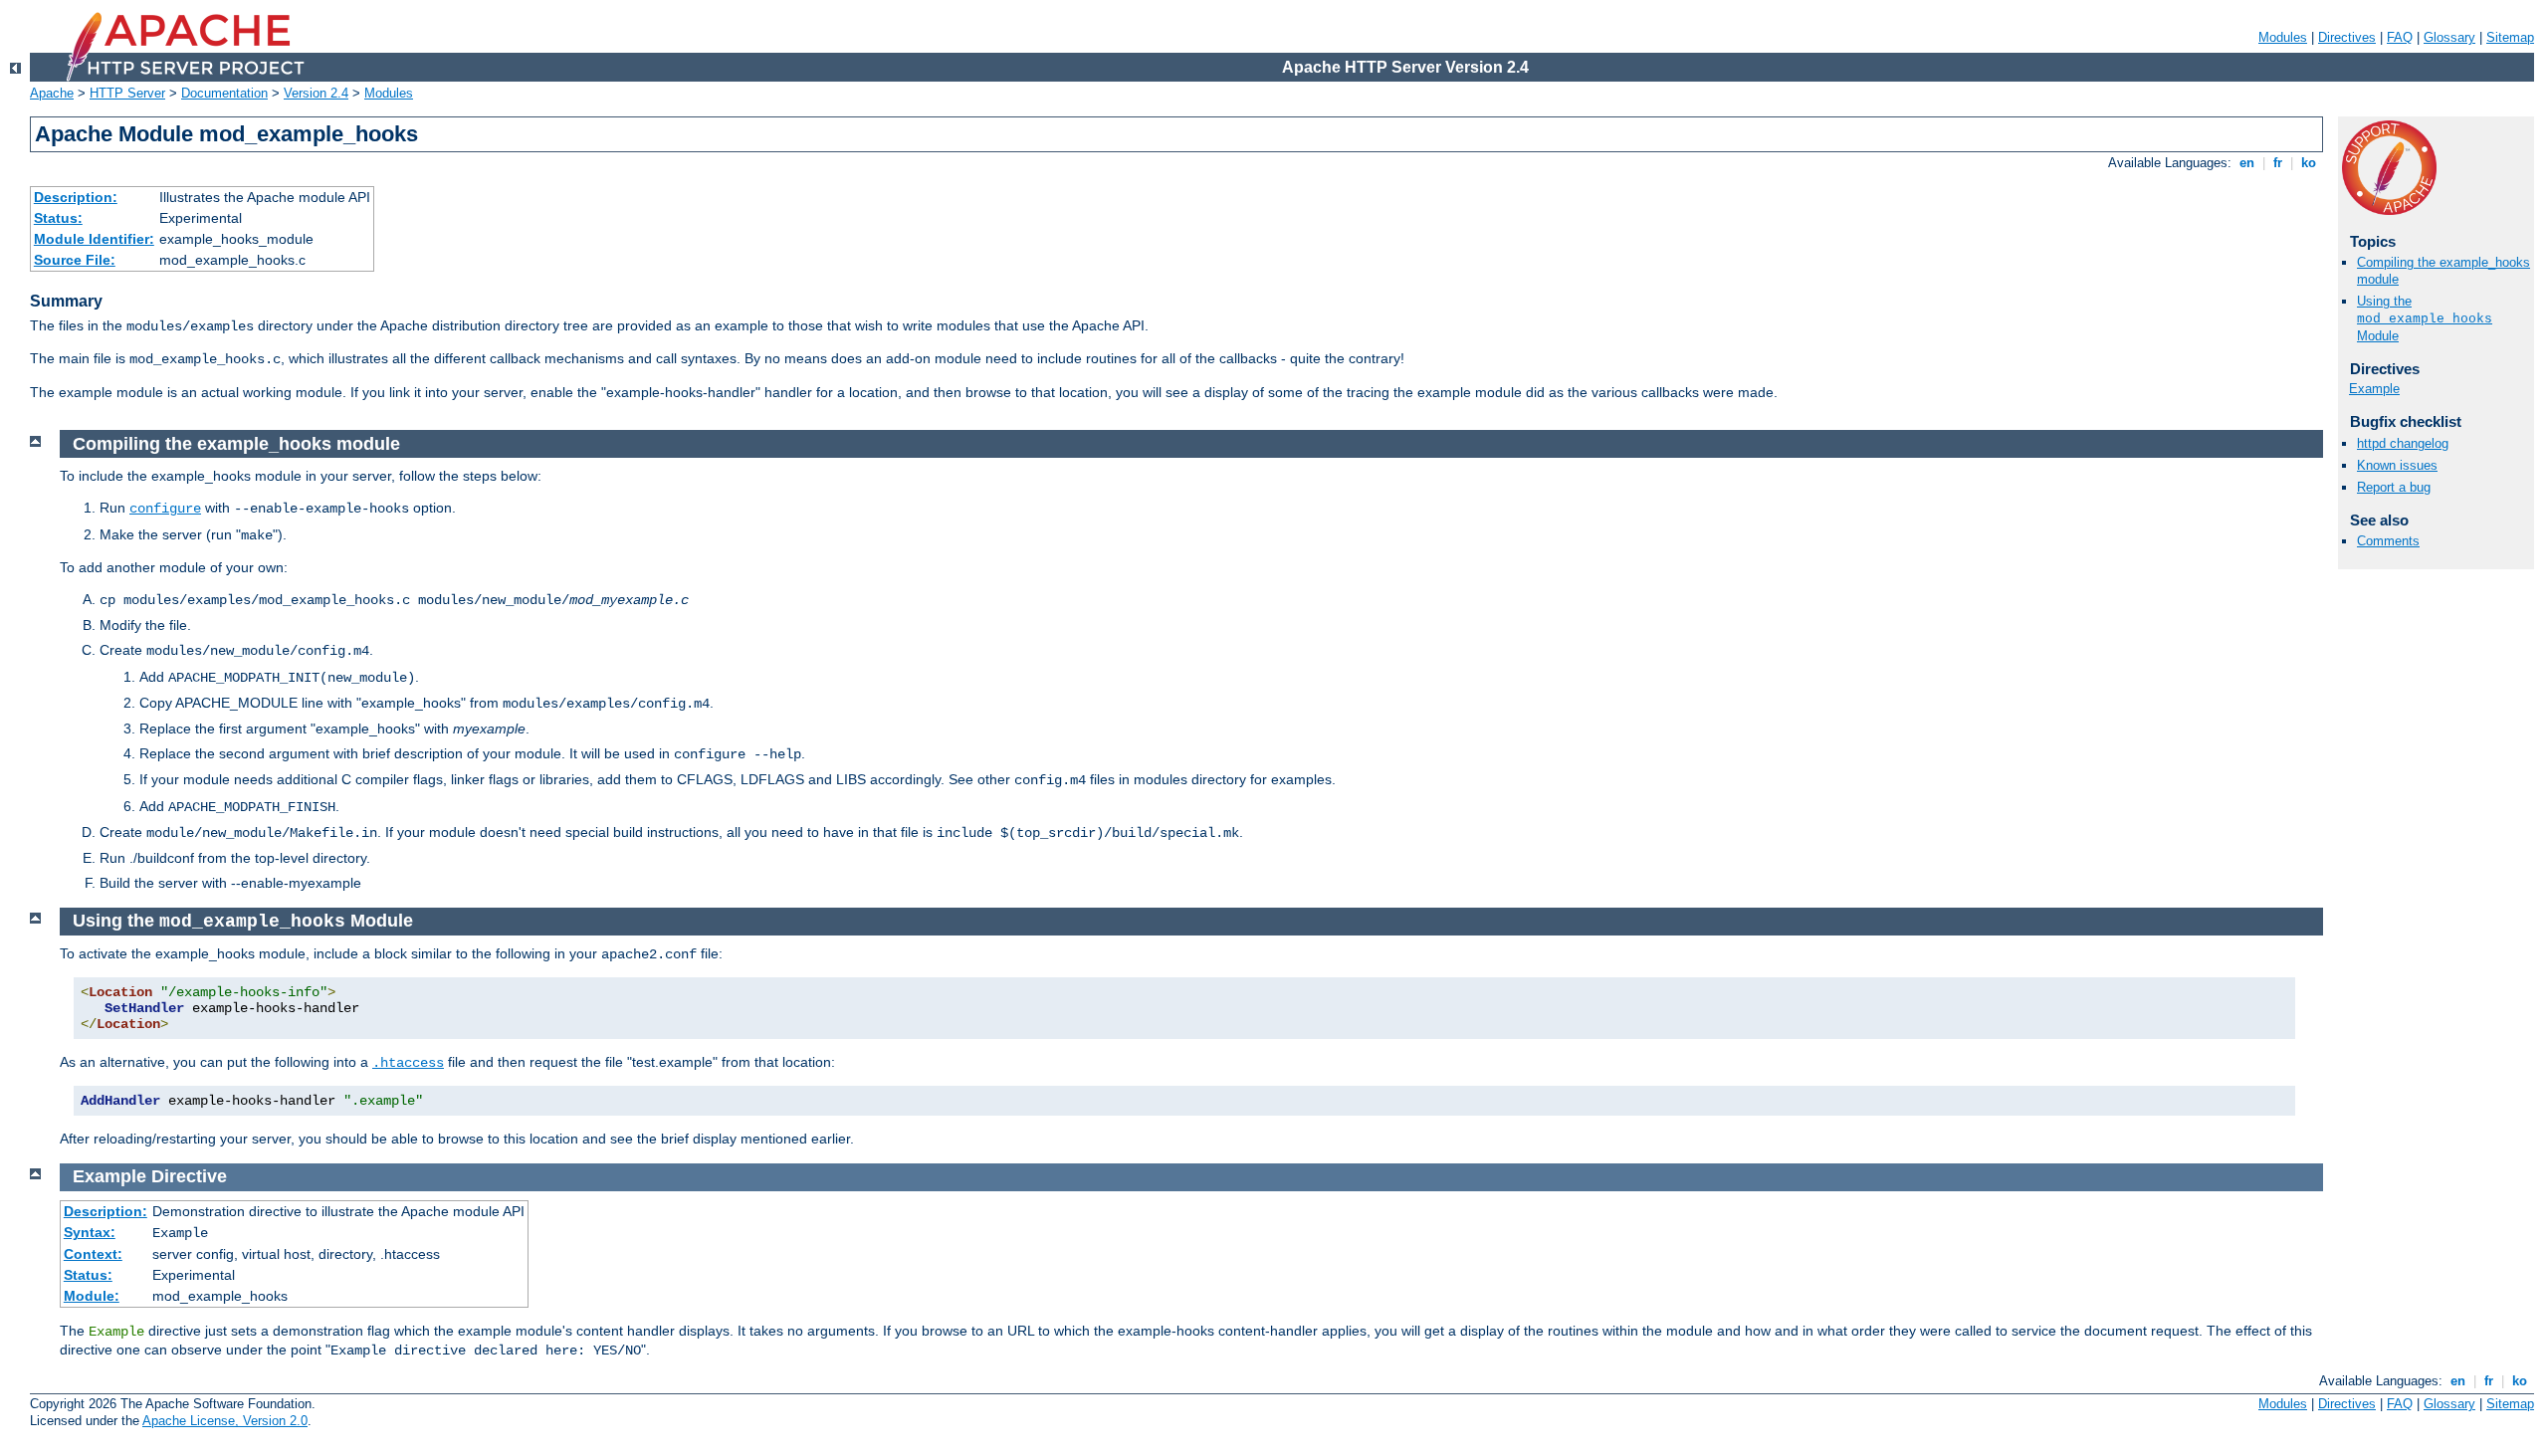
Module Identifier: (94, 239)
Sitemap (2510, 37)
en (2247, 163)
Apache (52, 93)
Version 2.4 (316, 93)
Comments (2388, 541)
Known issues (2397, 465)
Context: (93, 1254)
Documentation (224, 93)
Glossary (2449, 37)
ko (2309, 163)
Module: (92, 1296)
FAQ (2400, 37)
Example (2374, 389)
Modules (2283, 37)
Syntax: (90, 1232)
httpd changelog (2403, 443)
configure (165, 509)
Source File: (75, 260)
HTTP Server (127, 93)
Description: (76, 197)
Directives (2347, 37)
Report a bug (2394, 487)
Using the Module (2425, 318)
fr (2278, 163)
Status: (58, 218)
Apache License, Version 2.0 (225, 1421)
